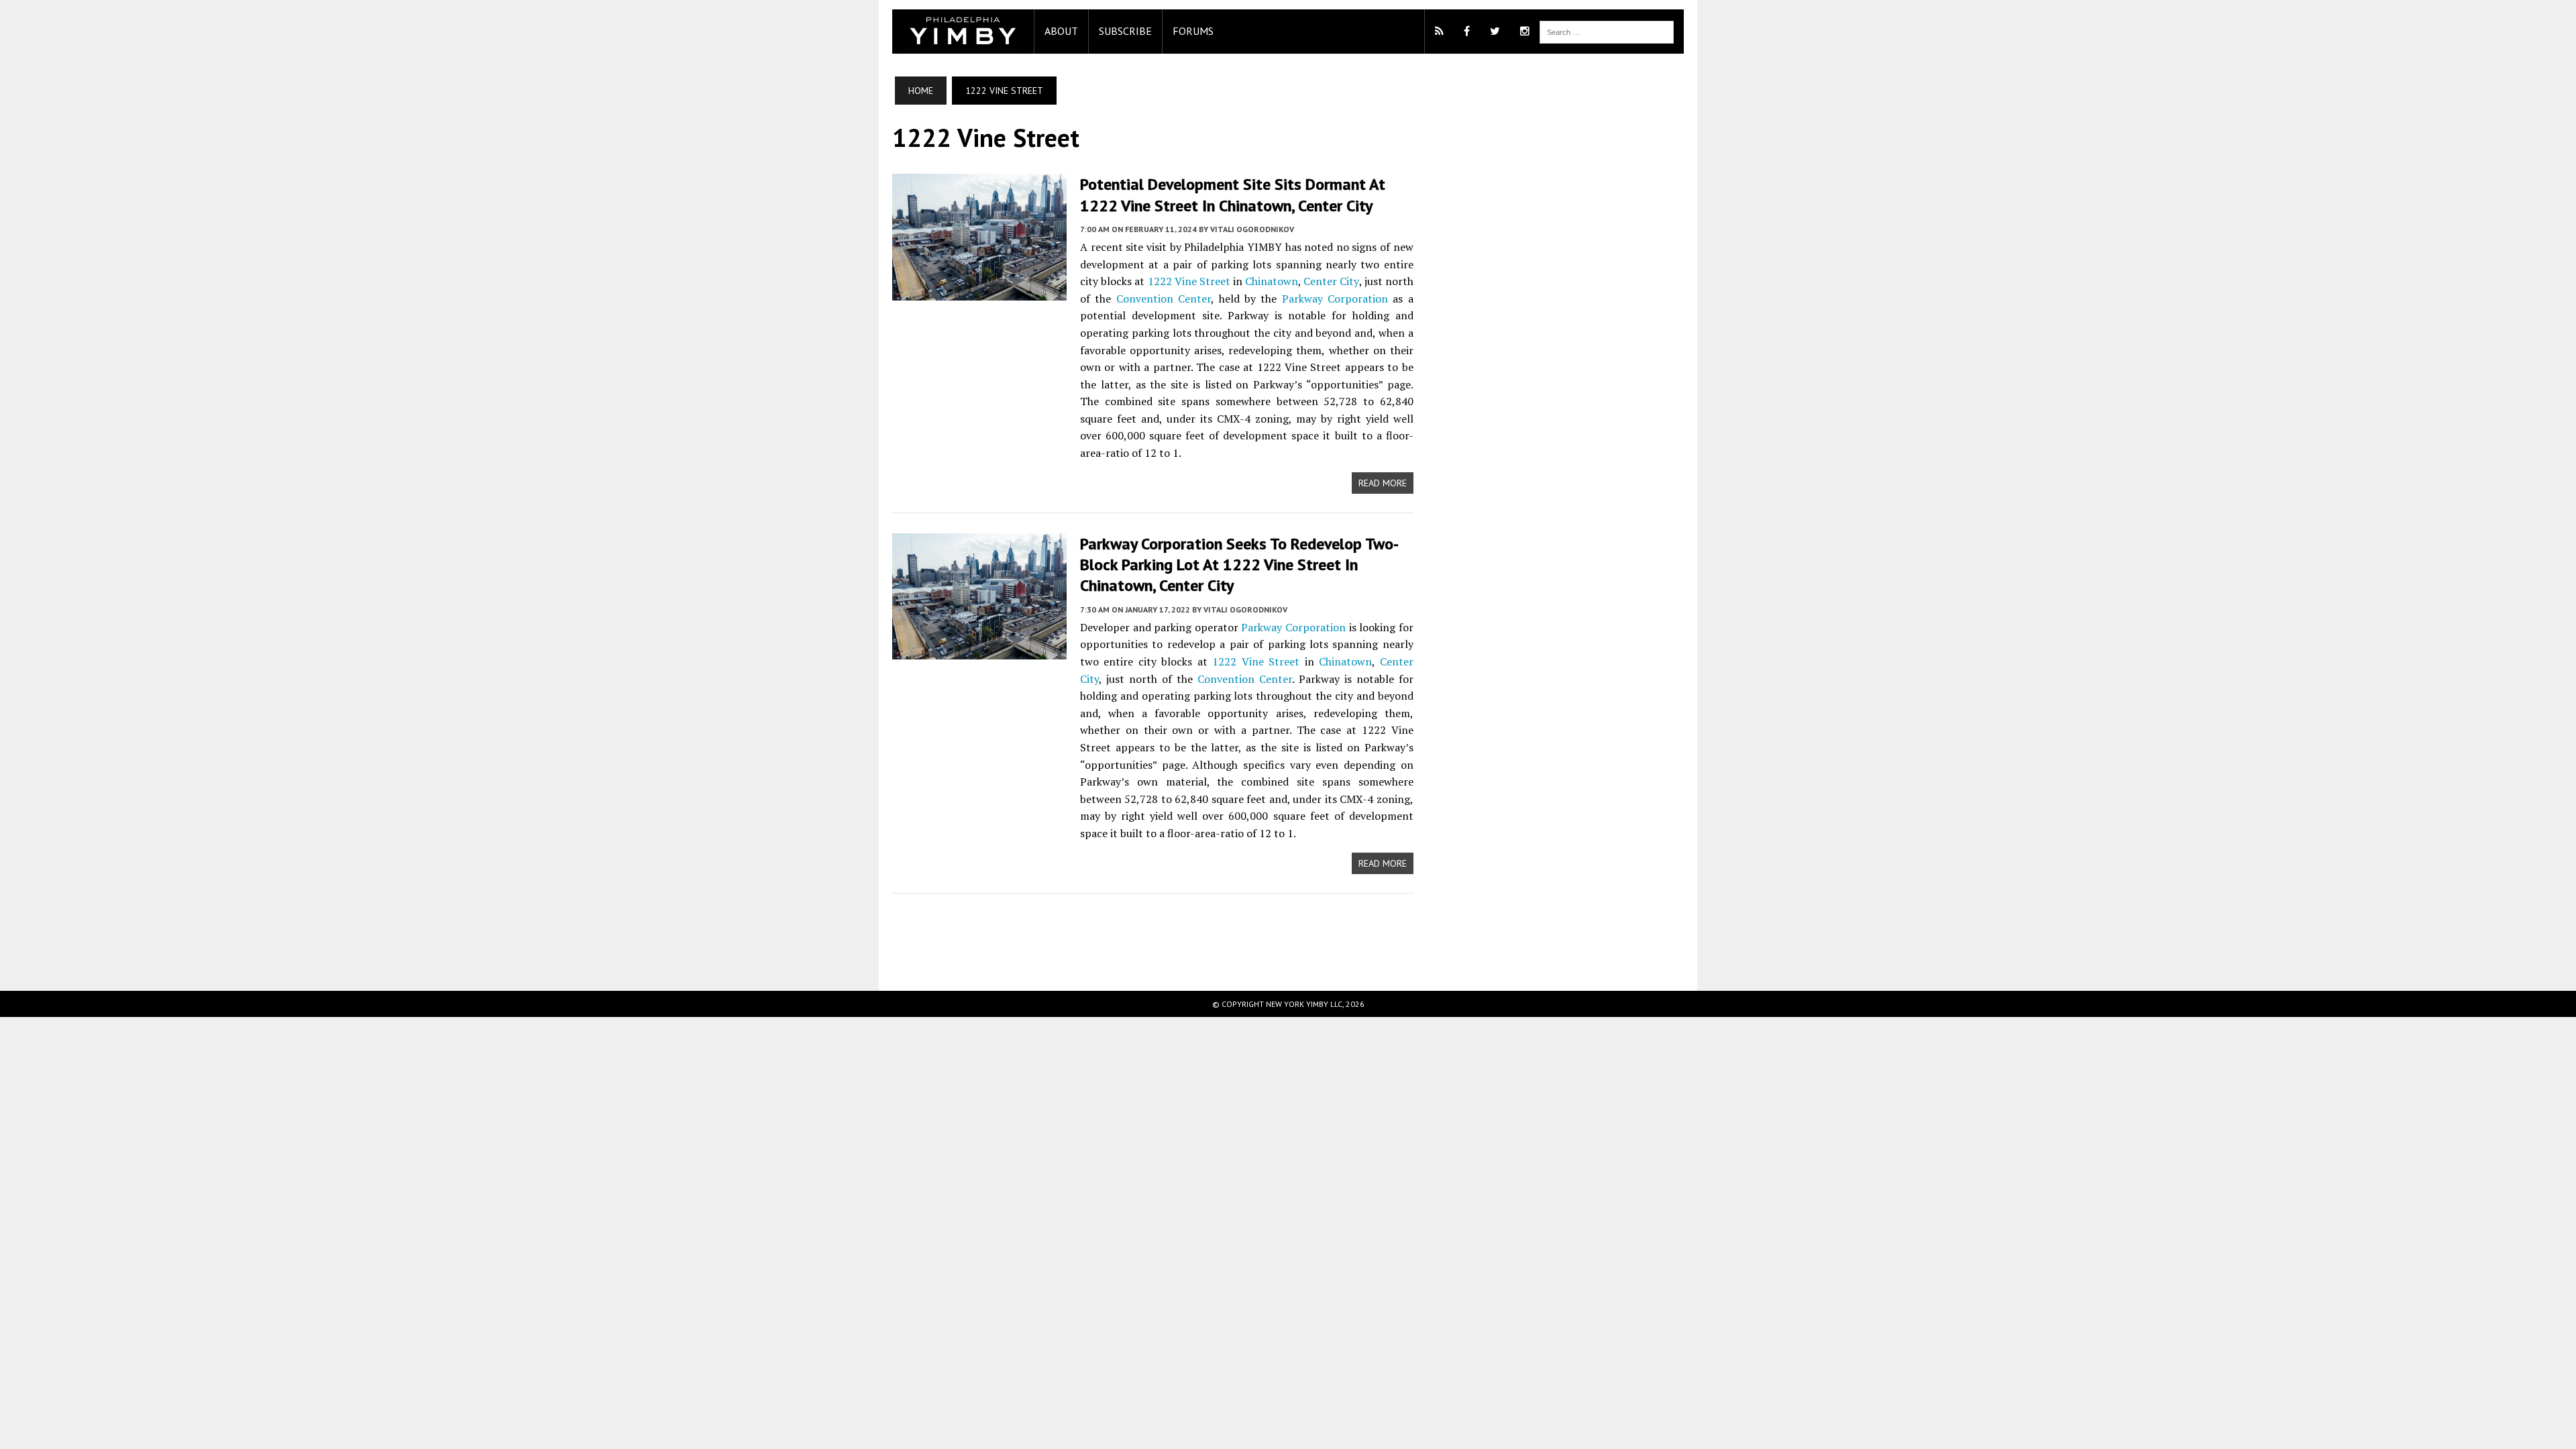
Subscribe (1125, 31)
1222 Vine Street (1189, 281)
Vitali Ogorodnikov (1252, 229)
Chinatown (1272, 281)
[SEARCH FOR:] (1607, 31)
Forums (1193, 31)
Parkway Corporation (1335, 299)
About (1061, 31)
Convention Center (1164, 299)
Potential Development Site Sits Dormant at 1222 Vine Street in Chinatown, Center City (1233, 195)
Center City (1331, 281)
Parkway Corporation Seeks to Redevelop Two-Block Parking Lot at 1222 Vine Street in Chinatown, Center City (1239, 565)
